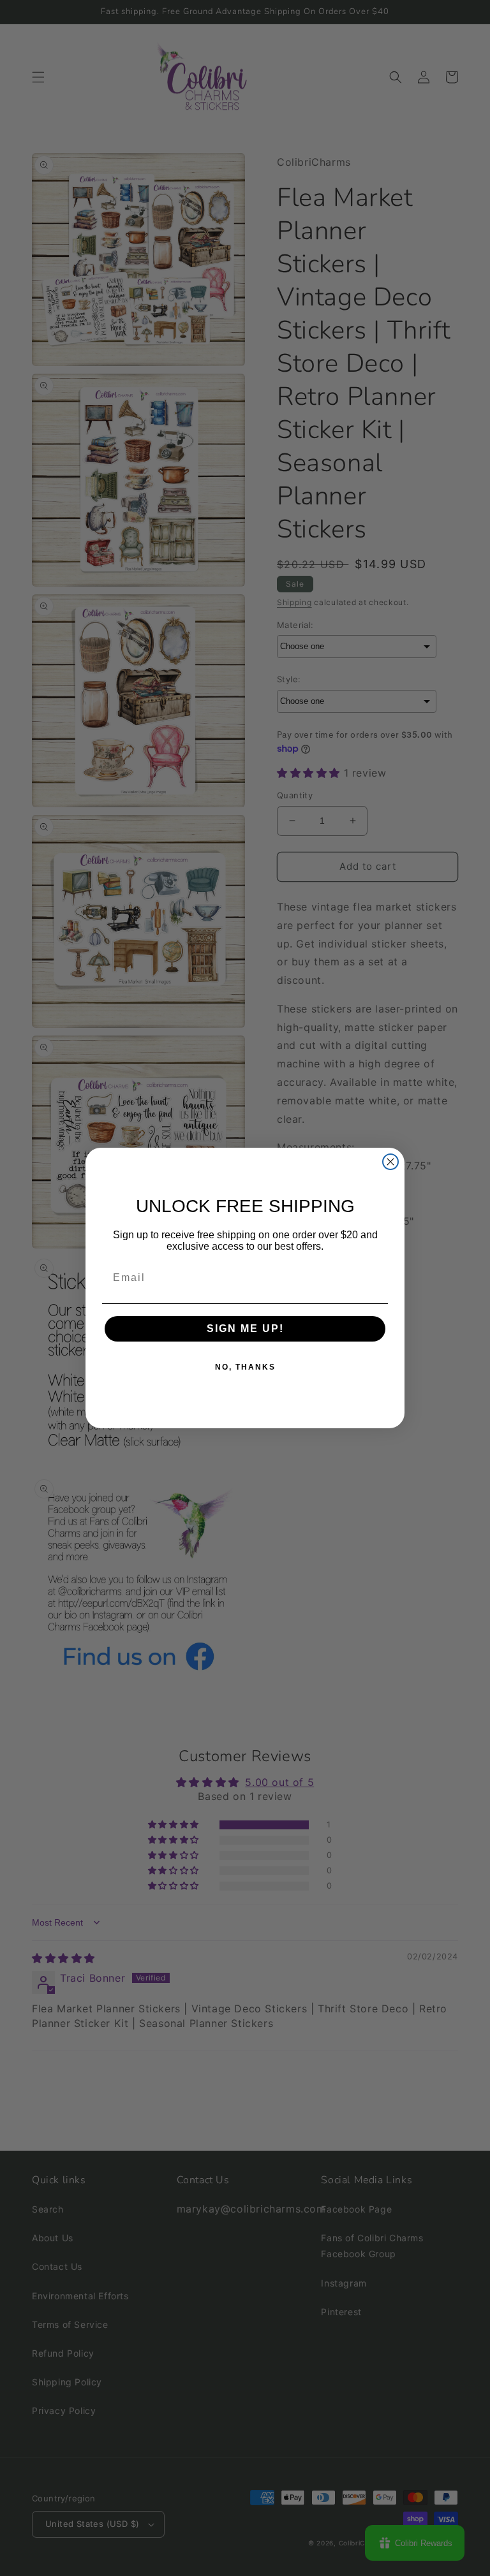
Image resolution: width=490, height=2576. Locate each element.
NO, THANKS (245, 1367)
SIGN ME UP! (245, 1328)
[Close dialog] (390, 1162)
